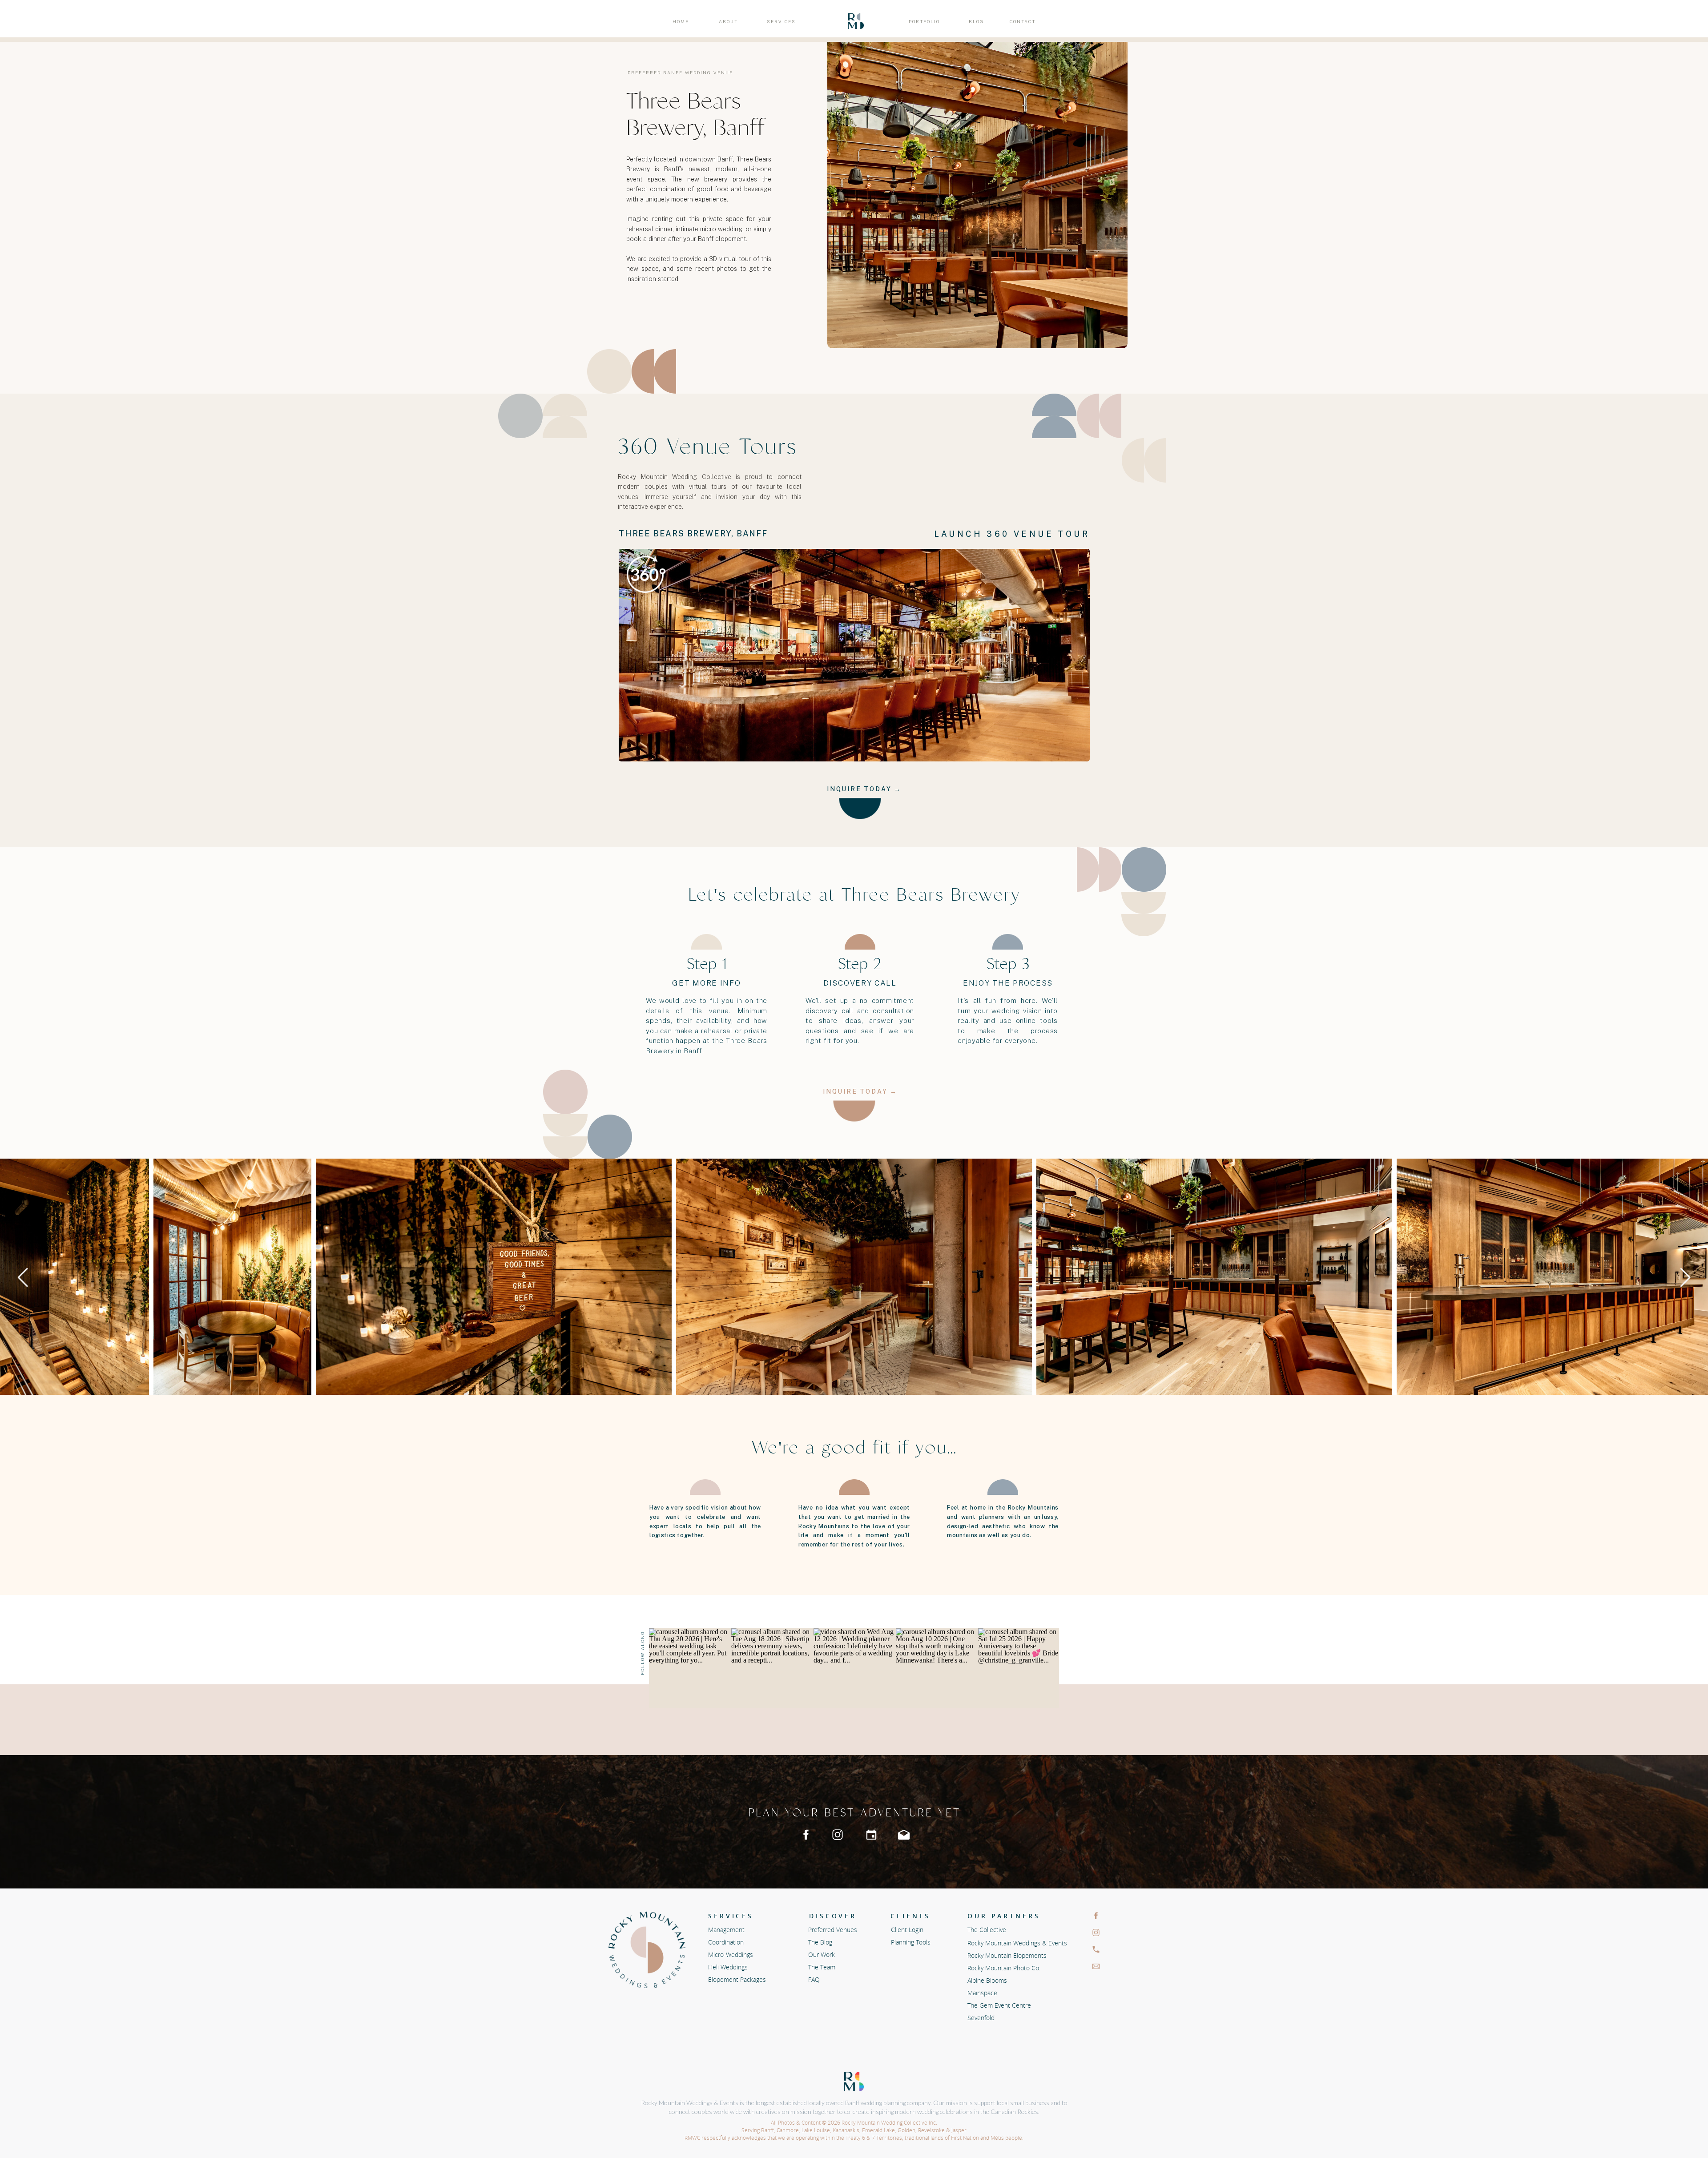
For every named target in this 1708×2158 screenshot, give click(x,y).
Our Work (822, 1955)
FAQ (814, 1979)
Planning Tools (911, 1942)
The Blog (820, 1942)
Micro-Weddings (731, 1955)
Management (726, 1930)
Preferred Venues (833, 1930)
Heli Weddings (729, 1967)
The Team (822, 1967)
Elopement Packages (737, 1979)
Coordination (726, 1942)
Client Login (907, 1930)
